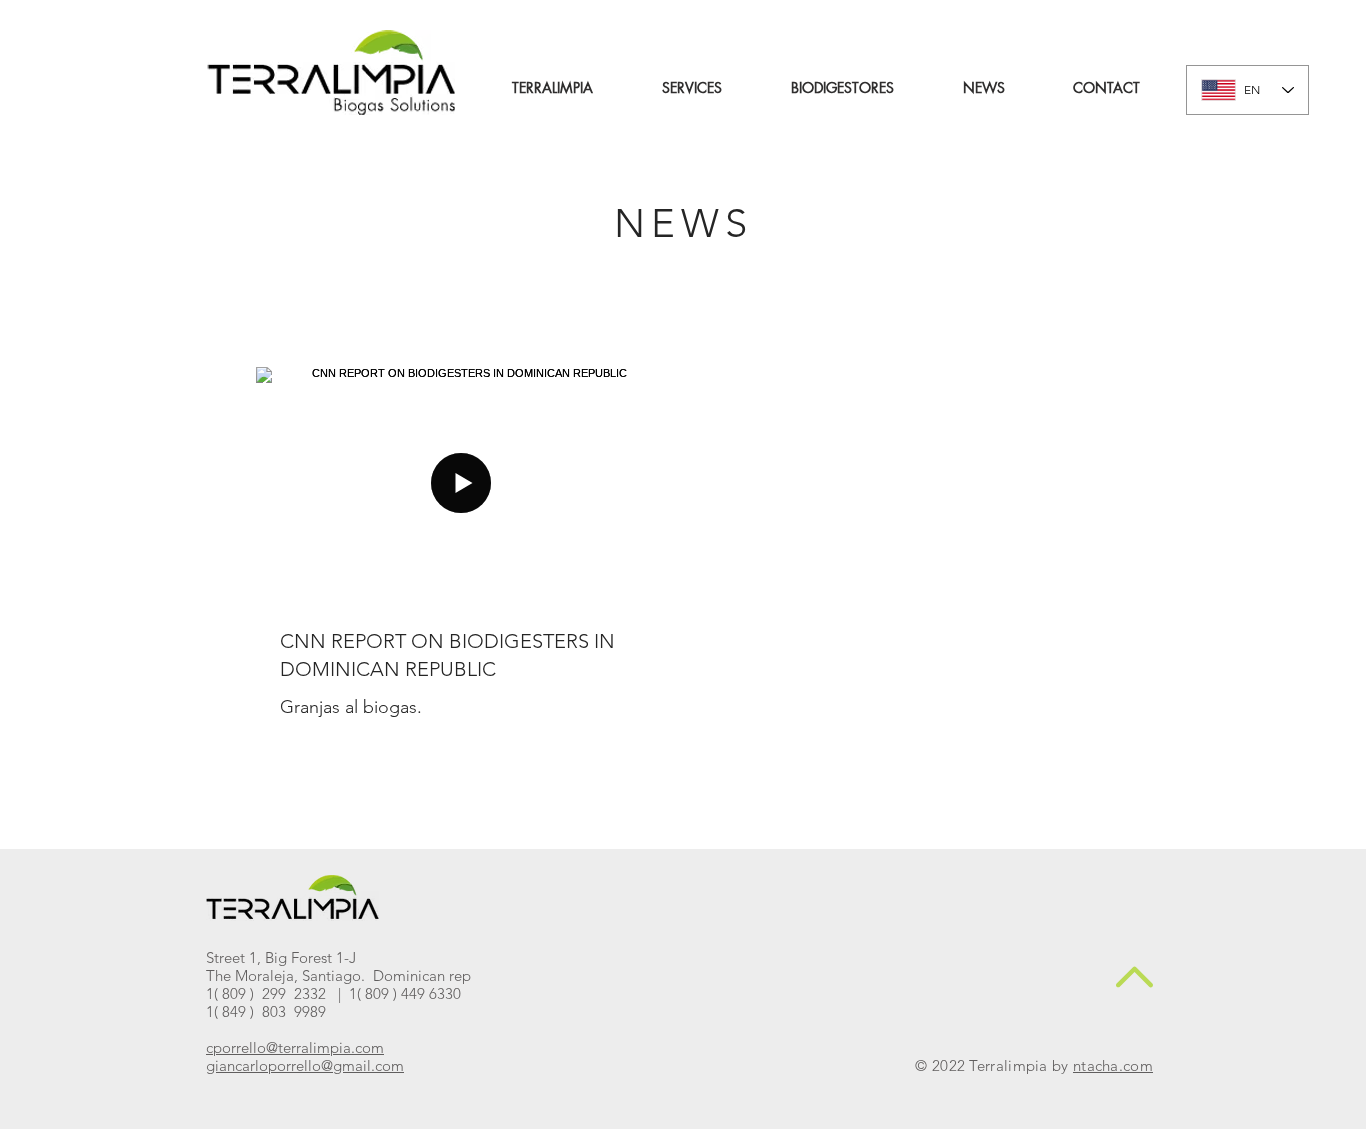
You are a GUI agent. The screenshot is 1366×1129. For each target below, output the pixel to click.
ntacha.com (1113, 1065)
